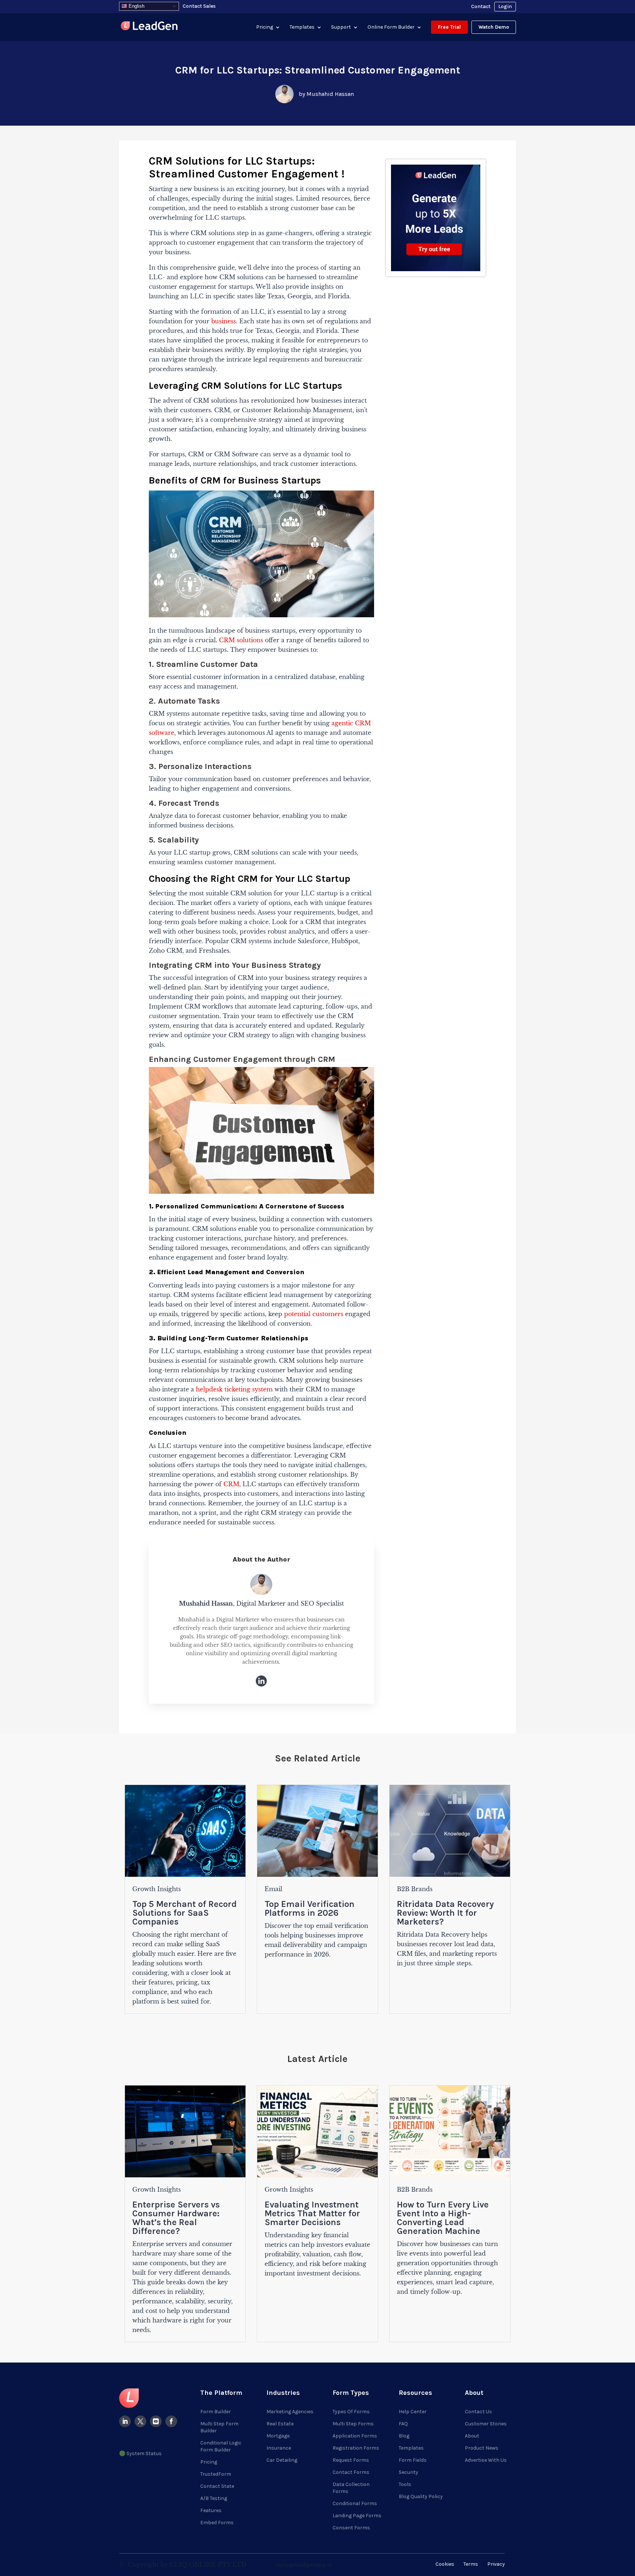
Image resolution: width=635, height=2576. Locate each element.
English (136, 6)
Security (408, 2472)
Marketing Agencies (290, 2412)
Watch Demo (494, 27)
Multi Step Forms (353, 2424)
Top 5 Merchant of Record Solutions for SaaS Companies (184, 1913)
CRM (231, 1484)
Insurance (279, 2448)
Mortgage (278, 2436)
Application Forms (355, 2436)
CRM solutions (241, 640)
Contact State (217, 2486)
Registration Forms (356, 2448)
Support (341, 27)
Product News (482, 2448)
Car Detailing (282, 2460)
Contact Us (478, 2412)
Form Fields (413, 2460)
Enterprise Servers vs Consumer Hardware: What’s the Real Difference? (176, 2218)
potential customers (314, 1314)
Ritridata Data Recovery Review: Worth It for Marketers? (445, 1913)
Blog (404, 2436)
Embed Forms (217, 2523)
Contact (481, 6)
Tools (405, 2484)
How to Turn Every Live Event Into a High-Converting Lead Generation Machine (443, 2218)
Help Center (413, 2412)
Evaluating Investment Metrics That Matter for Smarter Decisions (312, 2213)
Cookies (445, 2564)
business (224, 321)
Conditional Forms (355, 2503)
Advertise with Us (486, 2460)
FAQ (403, 2424)
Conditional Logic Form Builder (221, 2446)
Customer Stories (486, 2424)
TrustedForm (216, 2474)
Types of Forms (351, 2412)
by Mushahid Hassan (326, 94)
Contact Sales (199, 6)
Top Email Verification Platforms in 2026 (310, 1908)
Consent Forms (351, 2528)
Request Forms (351, 2460)
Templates (302, 27)
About (472, 2436)
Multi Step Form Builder (219, 2427)
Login (505, 6)
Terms (471, 2564)
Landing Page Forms (357, 2516)
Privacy (496, 2564)
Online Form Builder (391, 27)
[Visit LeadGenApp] (149, 27)
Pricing (265, 27)
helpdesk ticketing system (234, 1389)
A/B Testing (214, 2498)
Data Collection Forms (351, 2488)
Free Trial (449, 27)
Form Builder (216, 2412)
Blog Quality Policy (421, 2496)
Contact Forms (351, 2472)
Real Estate (280, 2424)
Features (211, 2510)
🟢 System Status (140, 2453)
